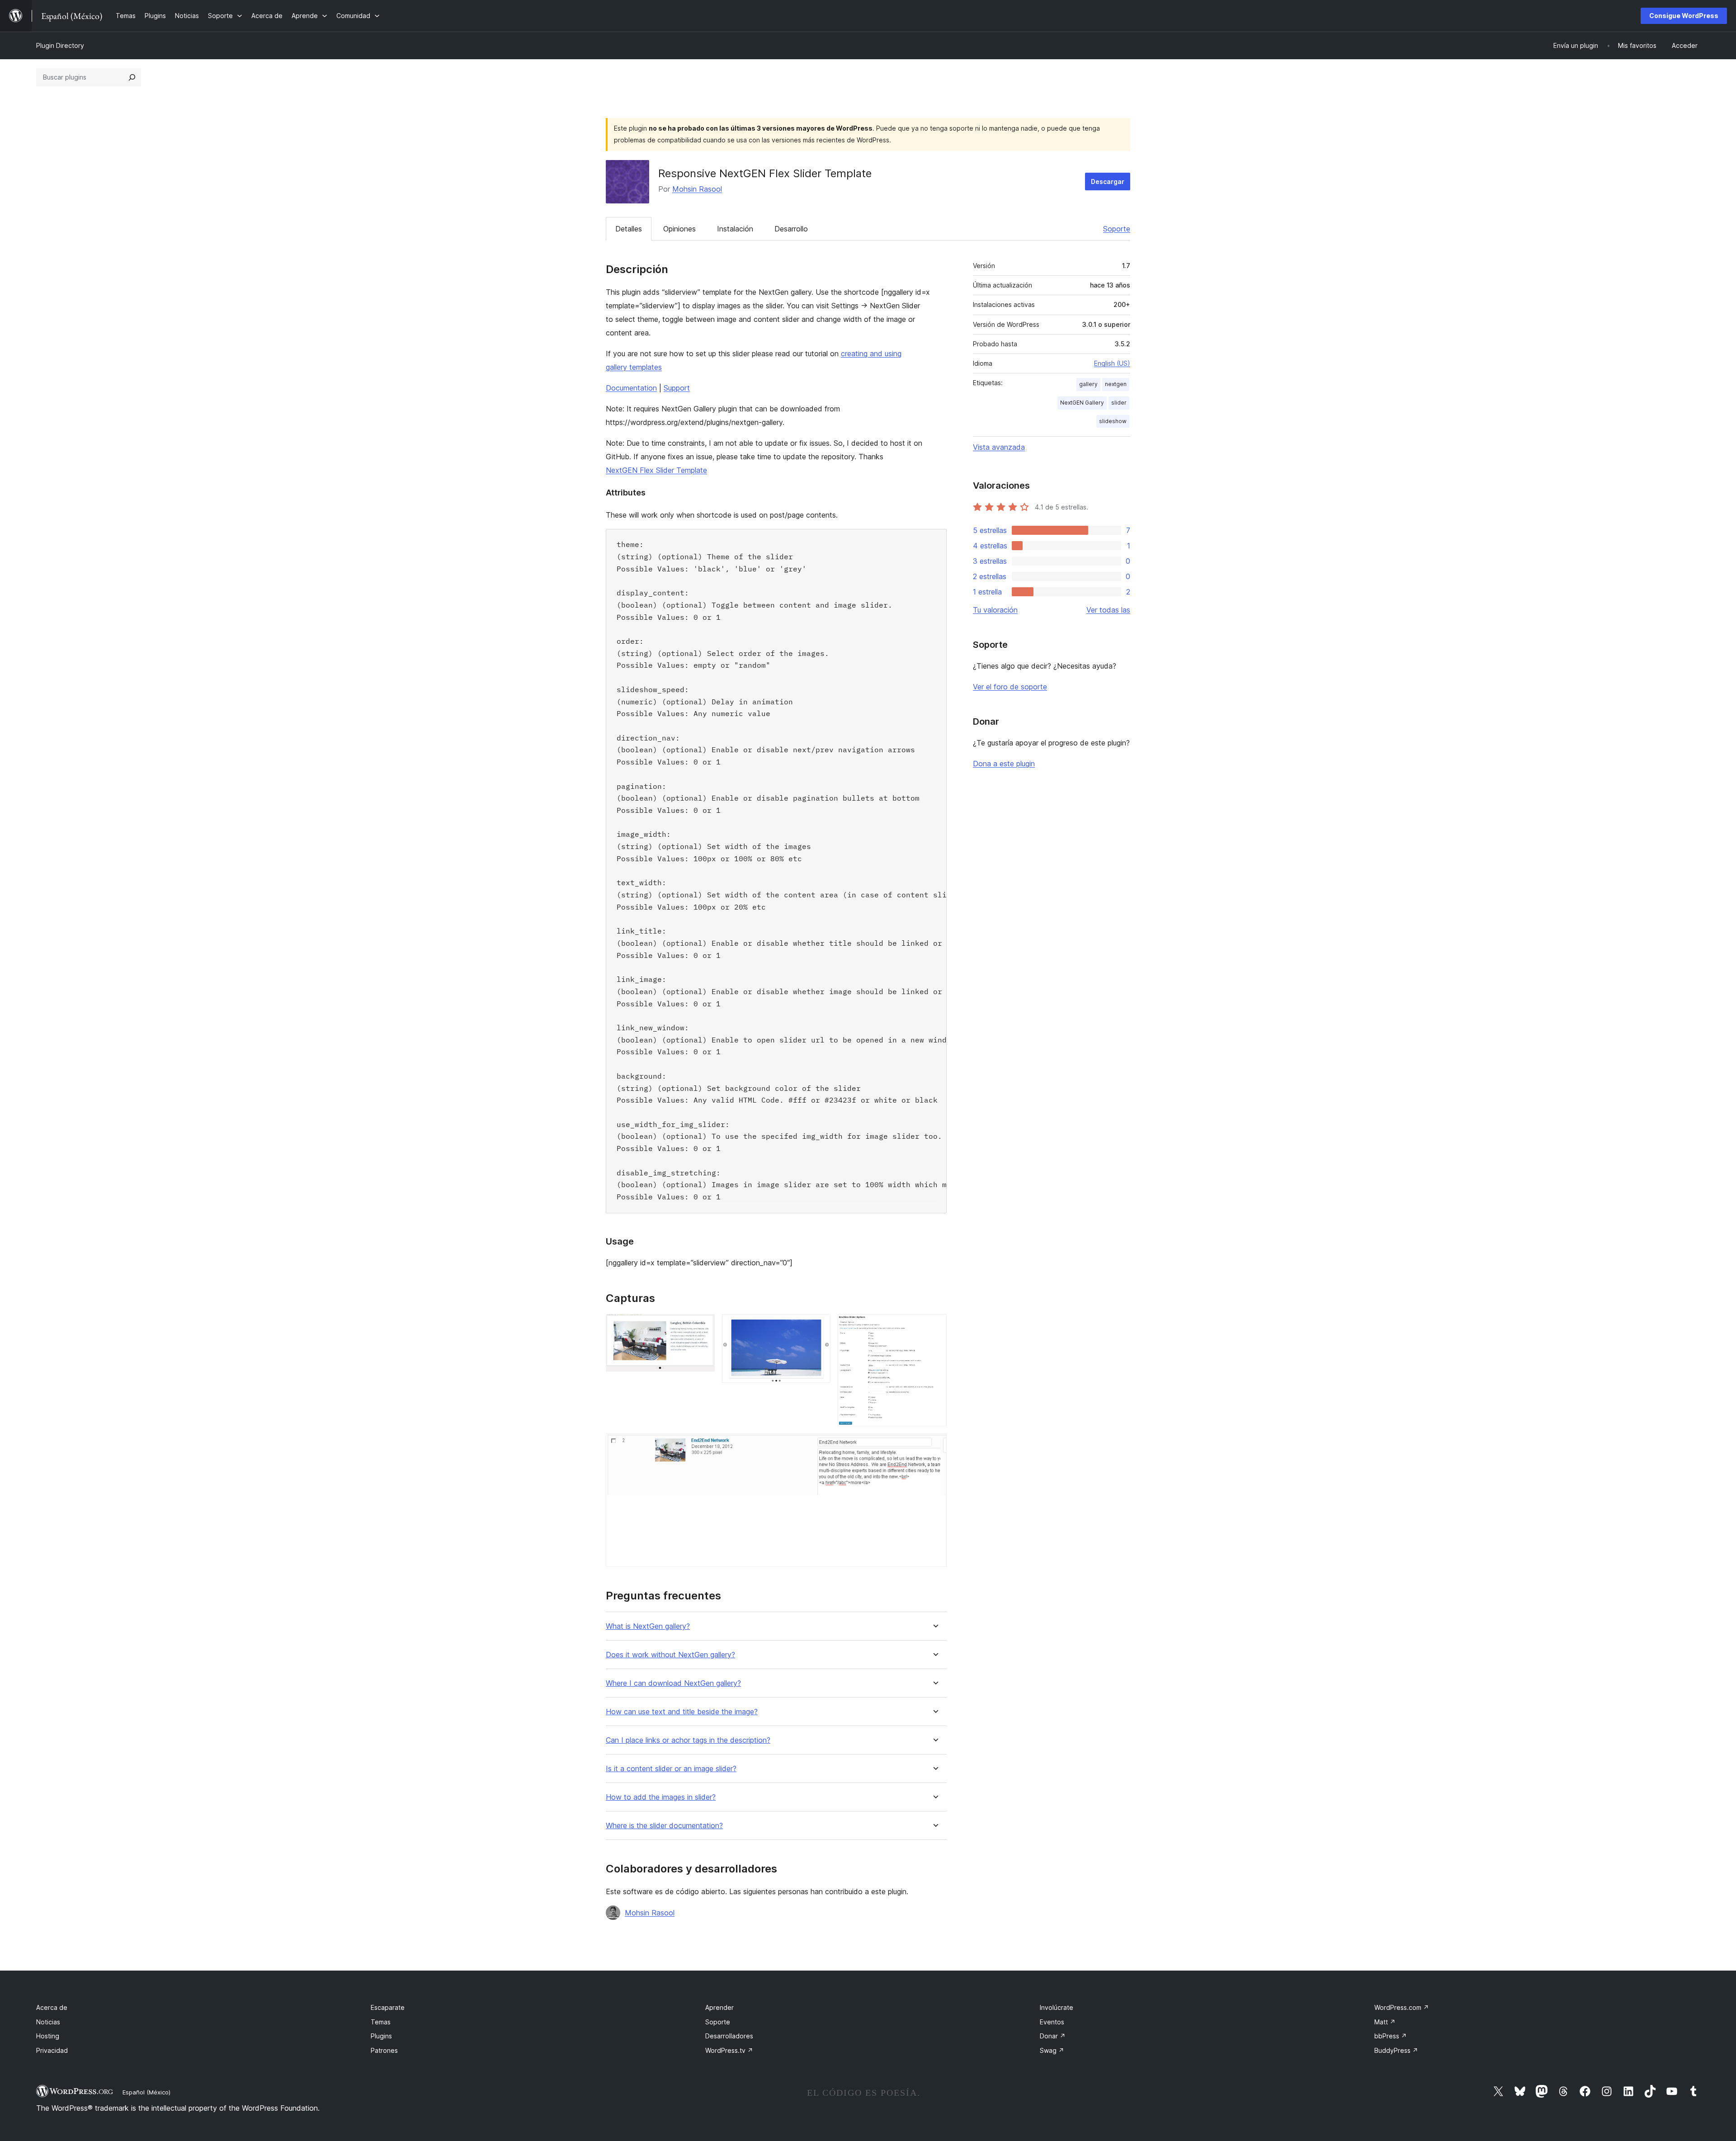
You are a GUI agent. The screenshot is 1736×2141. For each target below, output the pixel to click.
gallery (1088, 384)
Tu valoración (995, 610)
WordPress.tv (729, 2050)
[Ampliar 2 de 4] (818, 1326)
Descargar (1108, 182)
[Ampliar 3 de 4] (934, 1326)
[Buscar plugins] (132, 77)
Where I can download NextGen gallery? (673, 1683)
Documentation (631, 388)
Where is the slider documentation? (664, 1826)
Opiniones (679, 229)
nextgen (1116, 384)
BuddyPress (1396, 2050)
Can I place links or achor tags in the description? (688, 1740)
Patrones (384, 2050)
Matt (1385, 2022)
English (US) (1112, 363)
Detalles (629, 229)
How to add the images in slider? (661, 1797)
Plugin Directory (60, 45)
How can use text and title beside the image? (682, 1712)
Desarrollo (791, 229)
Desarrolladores (729, 2036)
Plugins (381, 2036)
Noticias (48, 2022)
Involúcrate (1057, 2007)
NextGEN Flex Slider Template (656, 470)
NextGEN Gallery (1082, 403)
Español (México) (146, 2092)
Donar (1053, 2036)
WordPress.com (1402, 2007)
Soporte (1117, 229)
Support (677, 388)
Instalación (735, 229)
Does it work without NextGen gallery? (670, 1655)
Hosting (48, 2036)
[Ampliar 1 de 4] (703, 1326)
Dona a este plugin (1004, 764)
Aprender (719, 2007)
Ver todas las (1108, 610)
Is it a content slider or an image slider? (671, 1769)
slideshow (1113, 421)
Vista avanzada (999, 447)
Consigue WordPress (1684, 16)
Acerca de (52, 2007)
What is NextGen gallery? (648, 1626)
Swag (1052, 2050)
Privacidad (52, 2050)
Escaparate (388, 2007)
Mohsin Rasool (697, 189)
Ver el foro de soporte (1010, 687)
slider (1119, 403)
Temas (381, 2022)
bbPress (1391, 2036)
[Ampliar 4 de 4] (934, 1446)
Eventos (1052, 2022)
